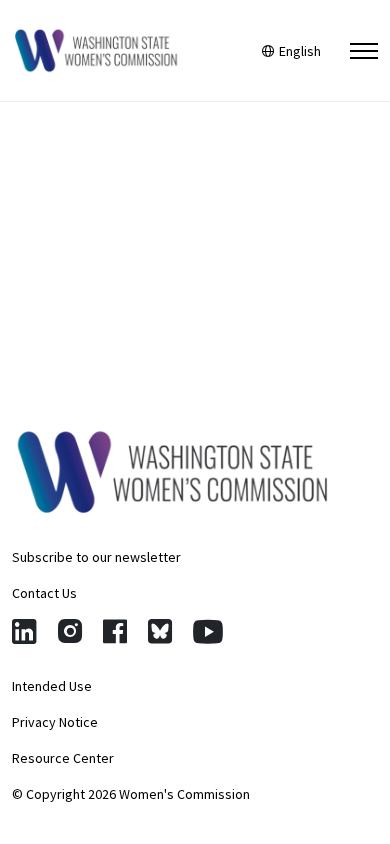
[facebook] (115, 631)
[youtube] (208, 631)
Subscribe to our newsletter (96, 557)
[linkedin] (24, 631)
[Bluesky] (160, 631)
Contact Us (44, 593)
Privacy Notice (55, 722)
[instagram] (70, 631)
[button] (364, 51)
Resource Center (63, 758)
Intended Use (52, 686)
